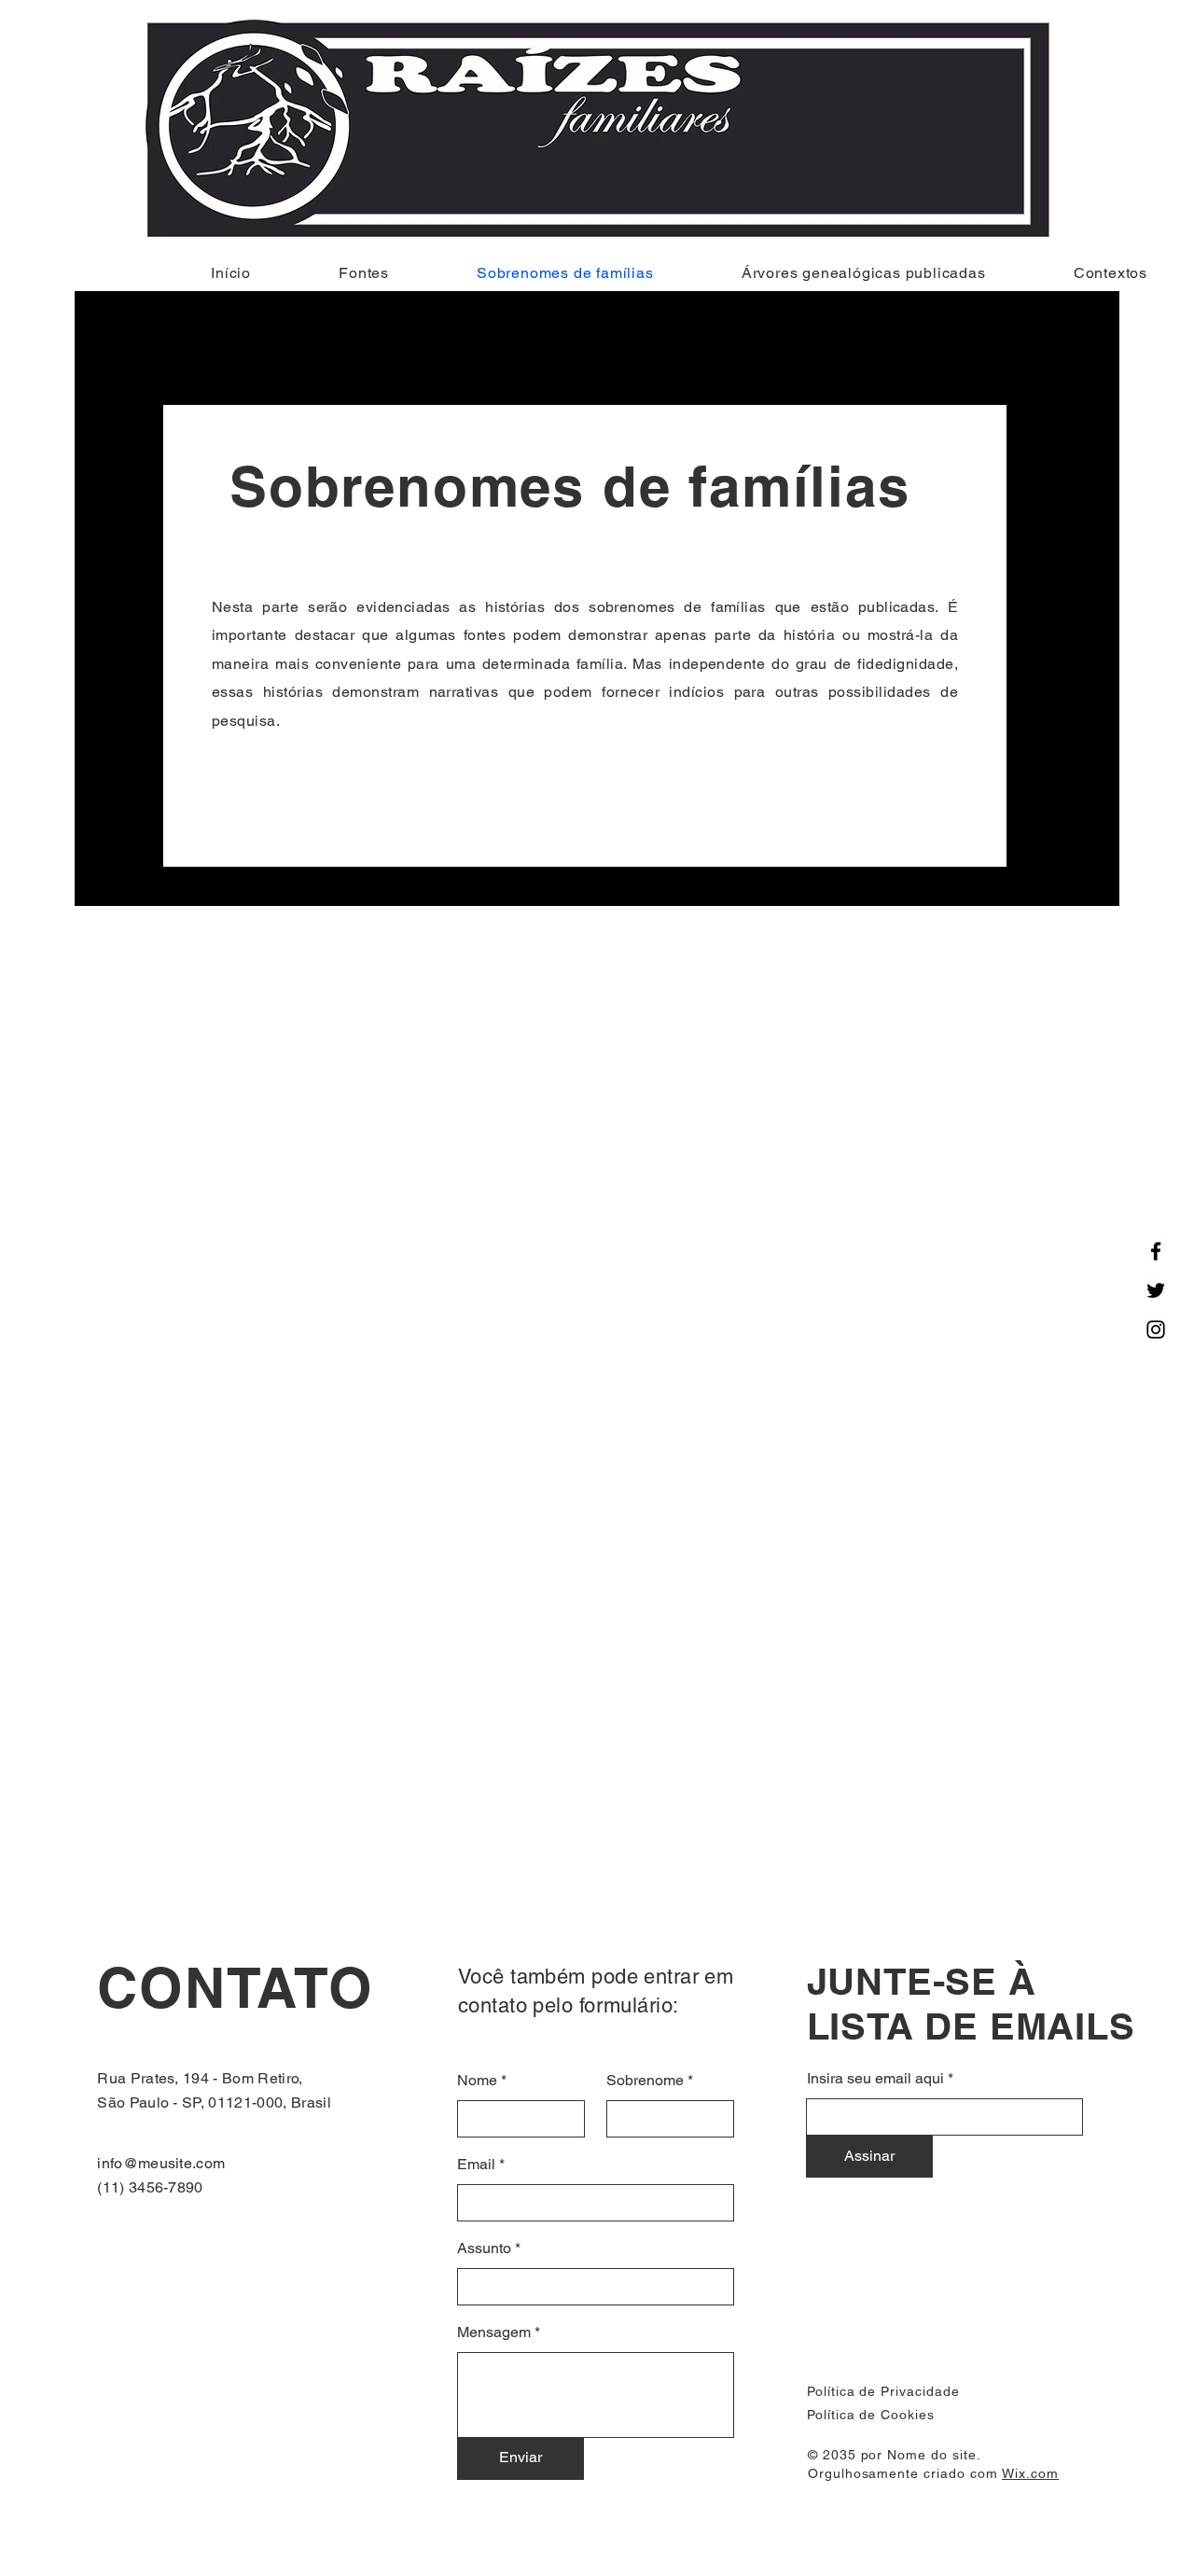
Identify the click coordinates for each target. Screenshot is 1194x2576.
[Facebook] (1156, 1251)
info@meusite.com (161, 2163)
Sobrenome (645, 2081)
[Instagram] (1156, 1330)
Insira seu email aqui (875, 2079)
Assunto (484, 2249)
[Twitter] (1156, 1290)
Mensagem (494, 2332)
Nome (477, 2081)
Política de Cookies (871, 2415)
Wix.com (1030, 2473)
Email (476, 2165)
